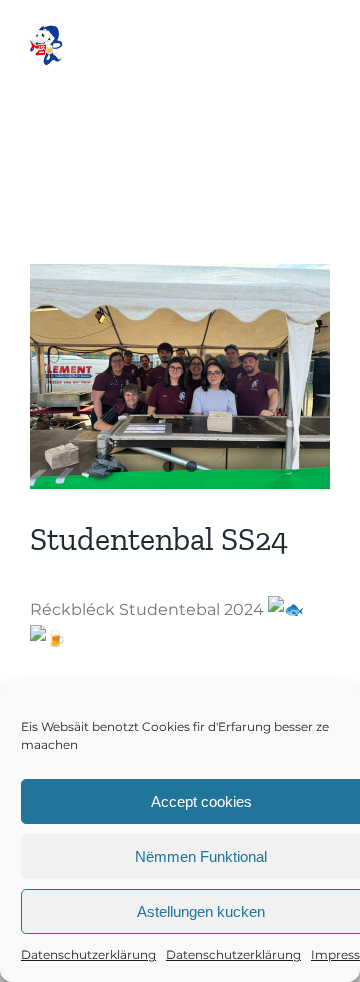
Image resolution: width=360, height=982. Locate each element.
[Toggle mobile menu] (319, 45)
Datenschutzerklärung (88, 954)
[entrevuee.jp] (180, 376)
